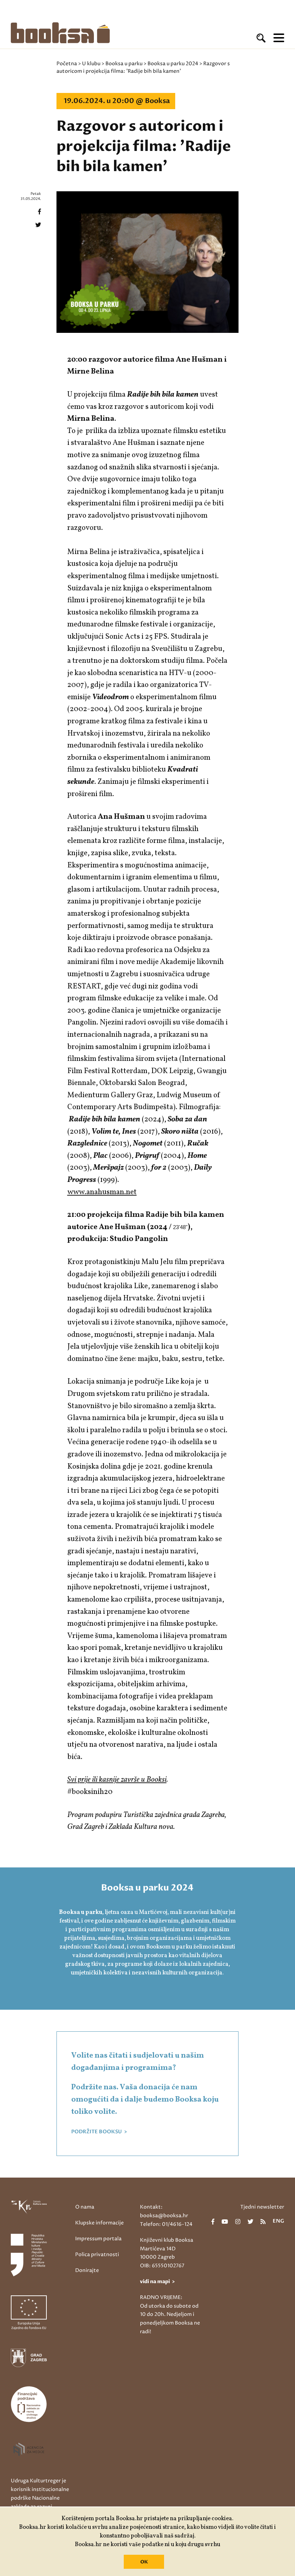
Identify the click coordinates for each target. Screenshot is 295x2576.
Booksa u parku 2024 (173, 64)
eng (278, 2222)
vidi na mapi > (157, 2282)
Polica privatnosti (97, 2254)
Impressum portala (98, 2239)
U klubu (91, 64)
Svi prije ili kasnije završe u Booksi (117, 1780)
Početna (67, 64)
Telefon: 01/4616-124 (166, 2224)
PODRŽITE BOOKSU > (99, 2132)
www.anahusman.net (102, 1192)
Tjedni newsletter (262, 2207)
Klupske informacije (99, 2223)
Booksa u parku (124, 64)
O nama (85, 2207)
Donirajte (87, 2270)
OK (144, 2562)
